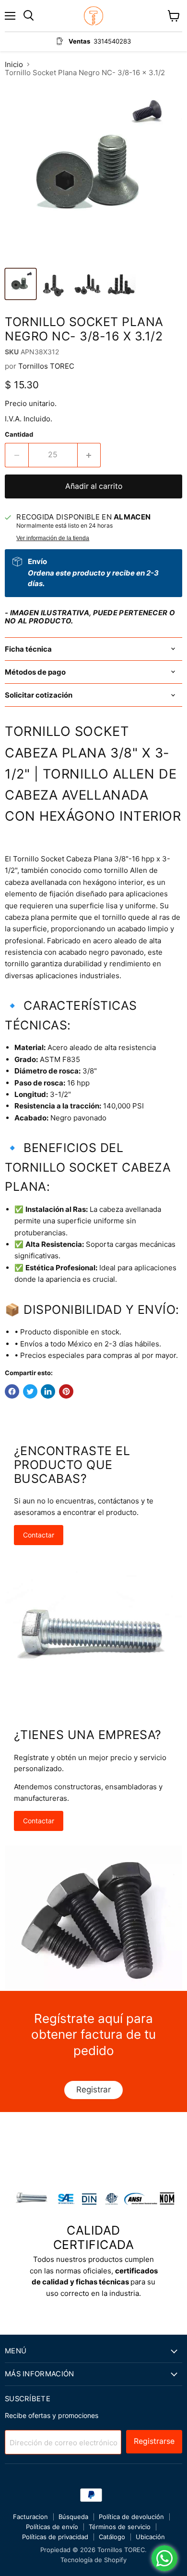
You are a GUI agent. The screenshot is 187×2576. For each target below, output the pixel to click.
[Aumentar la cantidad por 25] (89, 455)
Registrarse (154, 2441)
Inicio (14, 64)
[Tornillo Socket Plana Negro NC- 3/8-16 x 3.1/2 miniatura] (21, 284)
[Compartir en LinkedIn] (48, 1391)
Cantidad (19, 435)
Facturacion (30, 2517)
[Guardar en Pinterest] (66, 1391)
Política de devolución (131, 2517)
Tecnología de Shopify (93, 2560)
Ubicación (150, 2537)
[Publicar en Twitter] (30, 1391)
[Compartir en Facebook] (12, 1391)
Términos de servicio (120, 2527)
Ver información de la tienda (53, 538)
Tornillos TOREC (46, 366)
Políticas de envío (52, 2527)
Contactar (39, 1535)
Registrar (93, 2090)
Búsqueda (73, 2517)
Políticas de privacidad (55, 2537)
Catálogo (112, 2537)
